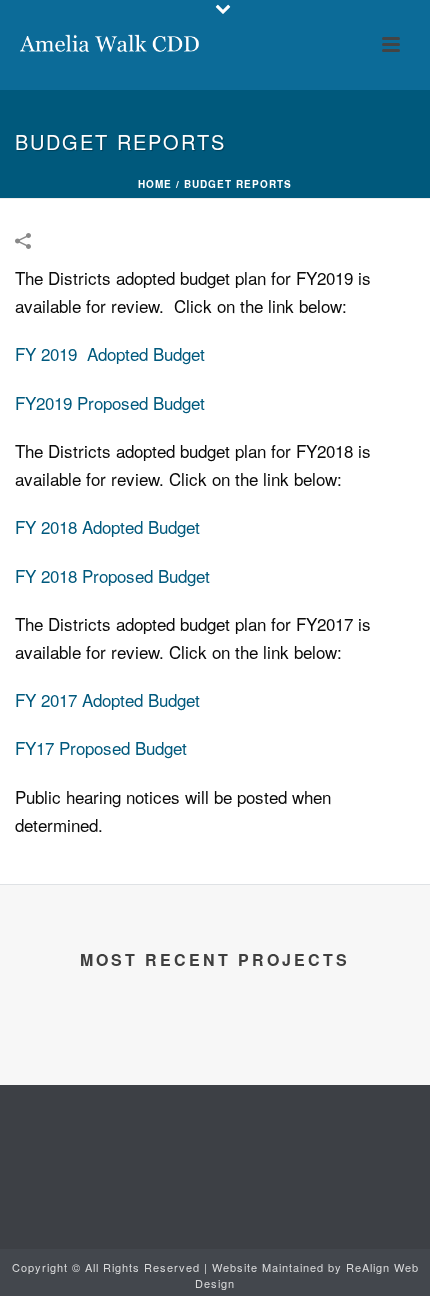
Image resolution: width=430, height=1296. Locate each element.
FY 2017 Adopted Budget (107, 699)
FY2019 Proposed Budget (110, 402)
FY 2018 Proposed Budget (112, 575)
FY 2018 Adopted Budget (107, 526)
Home (155, 184)
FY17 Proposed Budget (101, 747)
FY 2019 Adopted (81, 353)
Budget (176, 353)
